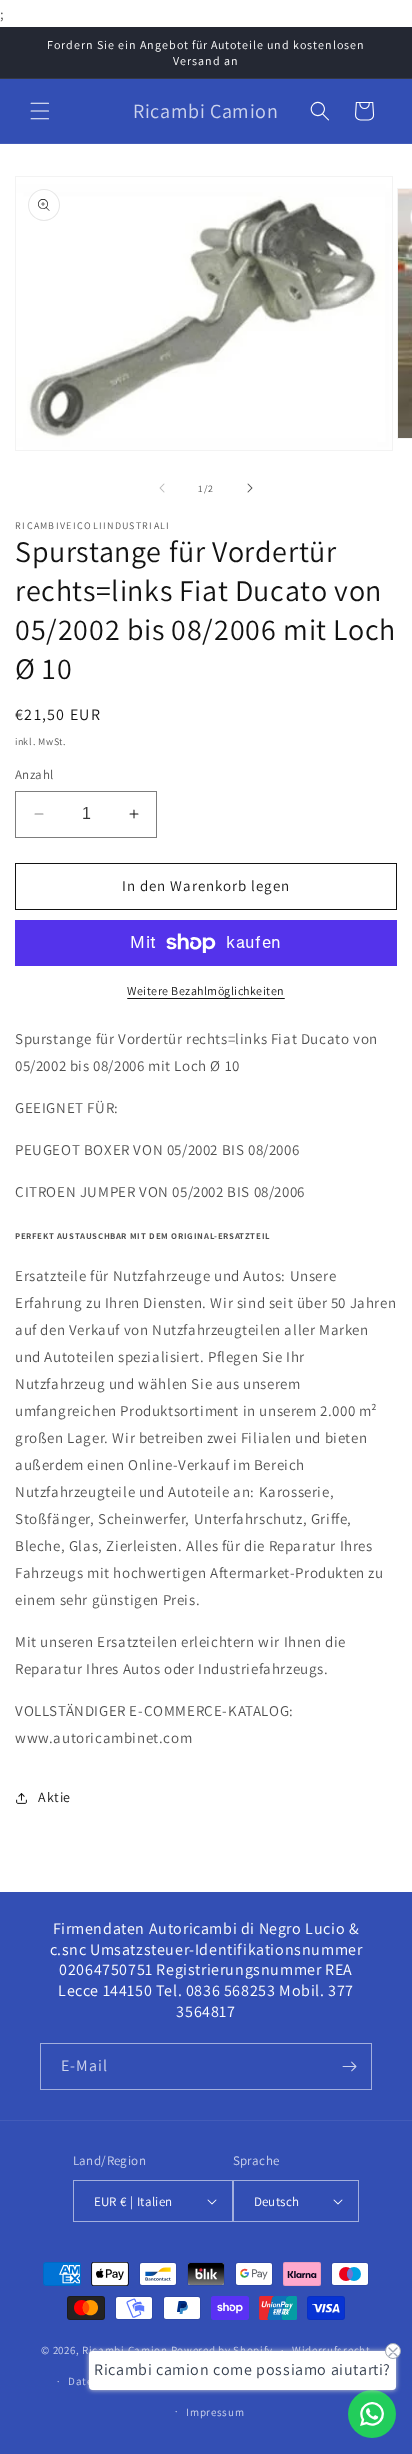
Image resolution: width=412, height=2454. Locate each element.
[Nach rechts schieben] (250, 488)
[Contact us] (372, 2414)
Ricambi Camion (125, 2350)
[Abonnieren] (349, 2066)
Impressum (215, 2412)
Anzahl (34, 774)
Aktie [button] (54, 1797)
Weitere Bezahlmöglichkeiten (206, 990)
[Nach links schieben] (162, 488)
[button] (40, 111)
